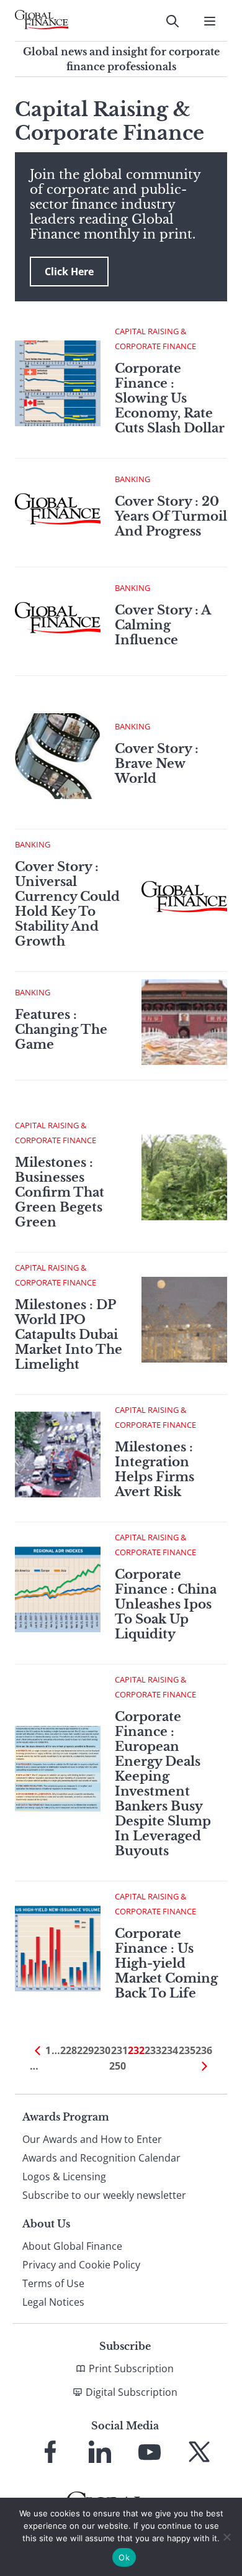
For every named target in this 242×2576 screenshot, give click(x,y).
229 (85, 2050)
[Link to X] (199, 2452)
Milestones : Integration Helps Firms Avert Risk (155, 1469)
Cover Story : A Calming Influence (163, 625)
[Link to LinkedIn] (100, 2452)
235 (187, 2050)
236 (204, 2050)
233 (153, 2050)
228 (69, 2050)
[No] (226, 2537)
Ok (124, 2557)
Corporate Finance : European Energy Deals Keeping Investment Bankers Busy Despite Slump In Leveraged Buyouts (163, 1784)
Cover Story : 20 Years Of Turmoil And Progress (171, 516)
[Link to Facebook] (50, 2452)
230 (102, 2050)
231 (119, 2050)
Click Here (69, 272)
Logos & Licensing (64, 2176)
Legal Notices (53, 2302)
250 (118, 2066)
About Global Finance (72, 2246)
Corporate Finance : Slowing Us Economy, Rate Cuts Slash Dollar (170, 398)
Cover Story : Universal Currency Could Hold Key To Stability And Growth (67, 904)
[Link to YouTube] (150, 2452)
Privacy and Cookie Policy (81, 2265)
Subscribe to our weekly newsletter (104, 2195)
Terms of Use (53, 2283)
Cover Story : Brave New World (157, 764)
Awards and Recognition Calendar (101, 2158)
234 (170, 2050)
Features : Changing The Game (61, 1030)
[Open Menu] (210, 21)
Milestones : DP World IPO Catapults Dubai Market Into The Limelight (69, 1335)
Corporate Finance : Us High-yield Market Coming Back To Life (166, 1963)
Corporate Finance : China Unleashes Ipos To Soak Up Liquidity (166, 1604)
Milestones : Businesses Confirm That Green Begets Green (60, 1192)
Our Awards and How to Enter (92, 2139)
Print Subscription (131, 2368)
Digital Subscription (132, 2392)
